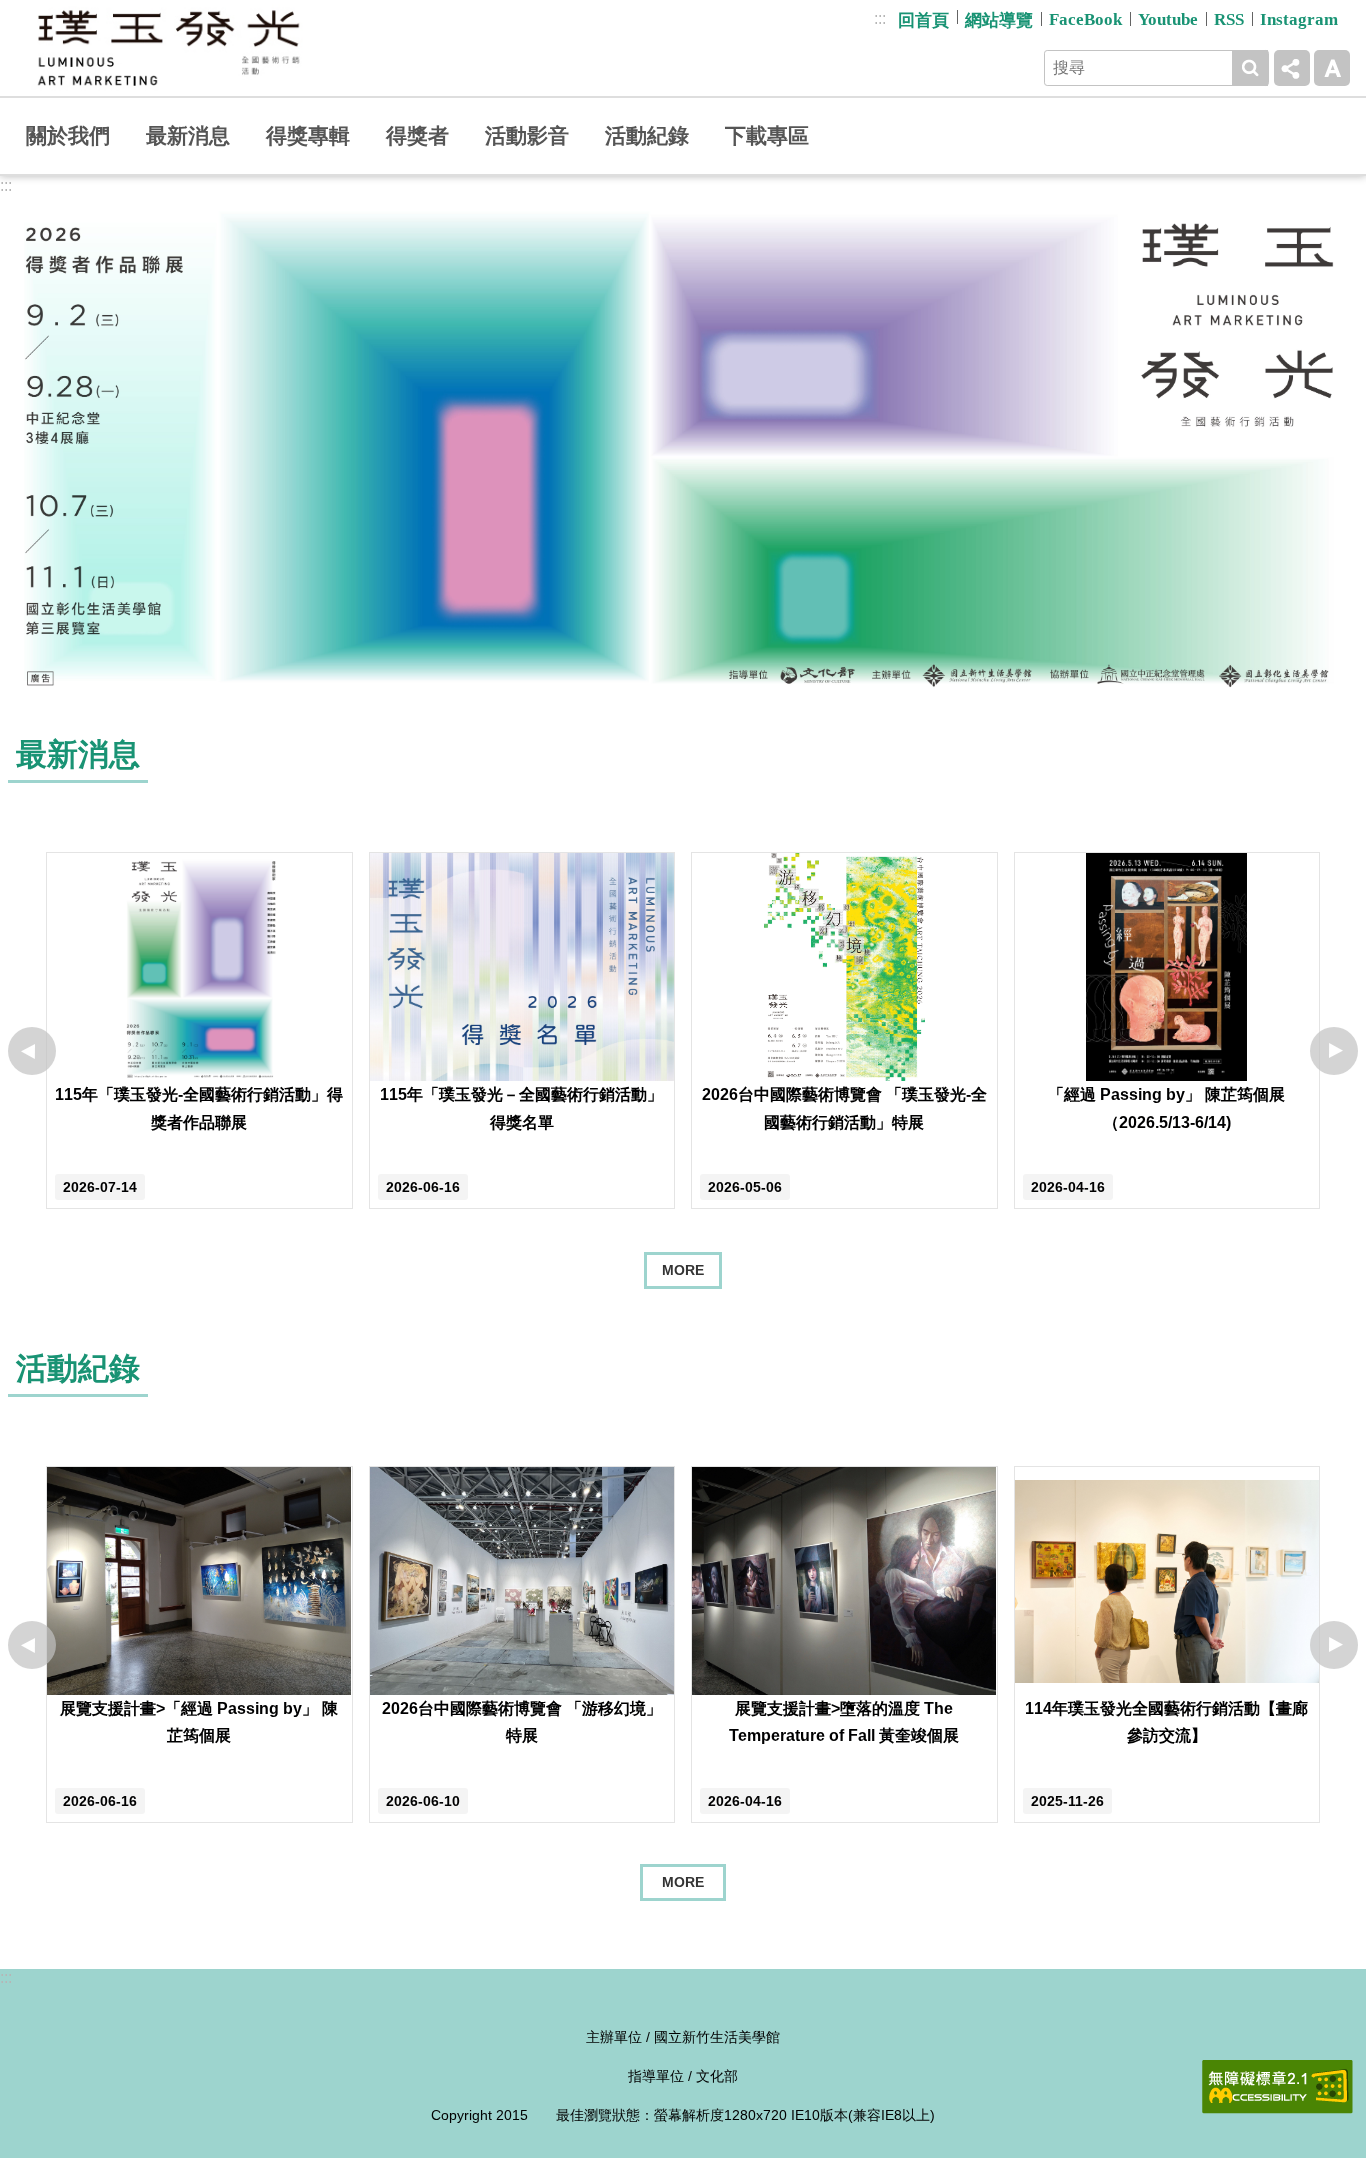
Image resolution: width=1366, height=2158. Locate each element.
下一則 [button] (1334, 1051)
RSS (1229, 19)
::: (880, 18)
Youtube (1168, 19)
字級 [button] (1332, 68)
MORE (683, 1270)
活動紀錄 (647, 135)
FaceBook (1085, 19)
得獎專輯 (308, 135)
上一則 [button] (32, 1051)
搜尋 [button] (1250, 68)
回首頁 (923, 20)
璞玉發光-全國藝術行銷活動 (168, 48)
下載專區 (767, 135)
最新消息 (188, 135)
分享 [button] (1292, 68)
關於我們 (68, 135)
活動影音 (527, 135)
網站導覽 (999, 20)
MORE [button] (683, 1882)
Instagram (1299, 19)
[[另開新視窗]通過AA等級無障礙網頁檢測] (1277, 2087)
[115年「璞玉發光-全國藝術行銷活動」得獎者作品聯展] (683, 447)
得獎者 (417, 135)
